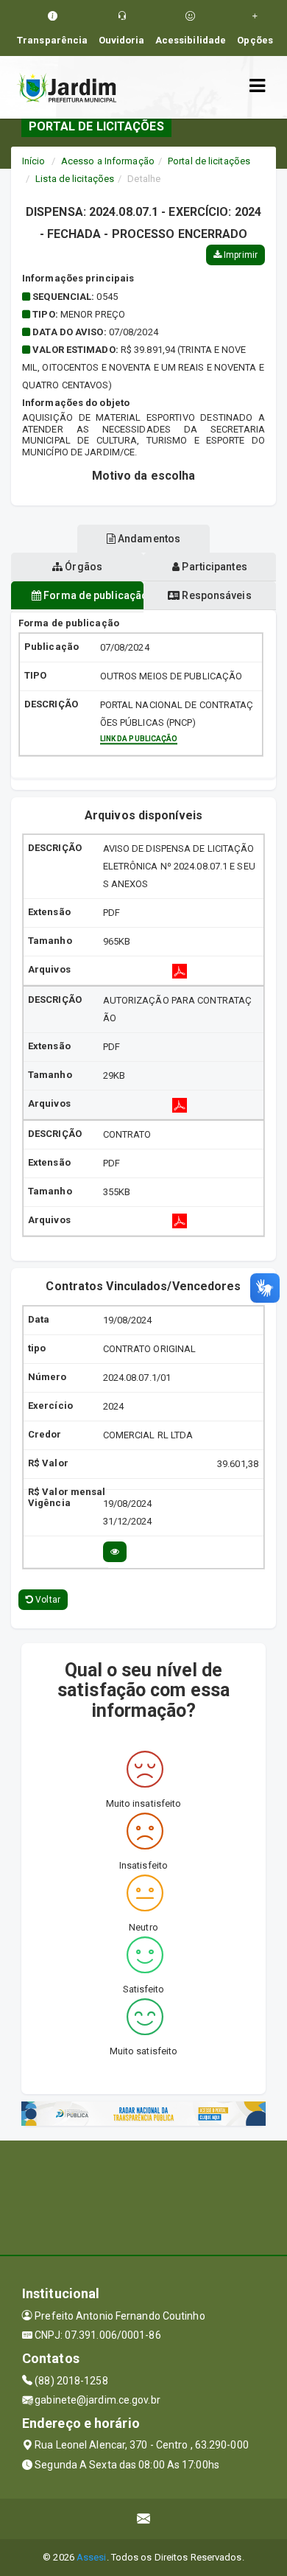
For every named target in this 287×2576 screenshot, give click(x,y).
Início (34, 161)
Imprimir (240, 255)
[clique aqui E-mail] (144, 2519)
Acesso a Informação (108, 161)
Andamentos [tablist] (148, 539)
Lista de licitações (75, 179)
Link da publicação (139, 739)
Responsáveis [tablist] (215, 595)
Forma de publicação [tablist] (92, 595)
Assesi (92, 2557)
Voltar (47, 1600)
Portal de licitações (209, 161)
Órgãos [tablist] (82, 567)
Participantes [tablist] (213, 567)
